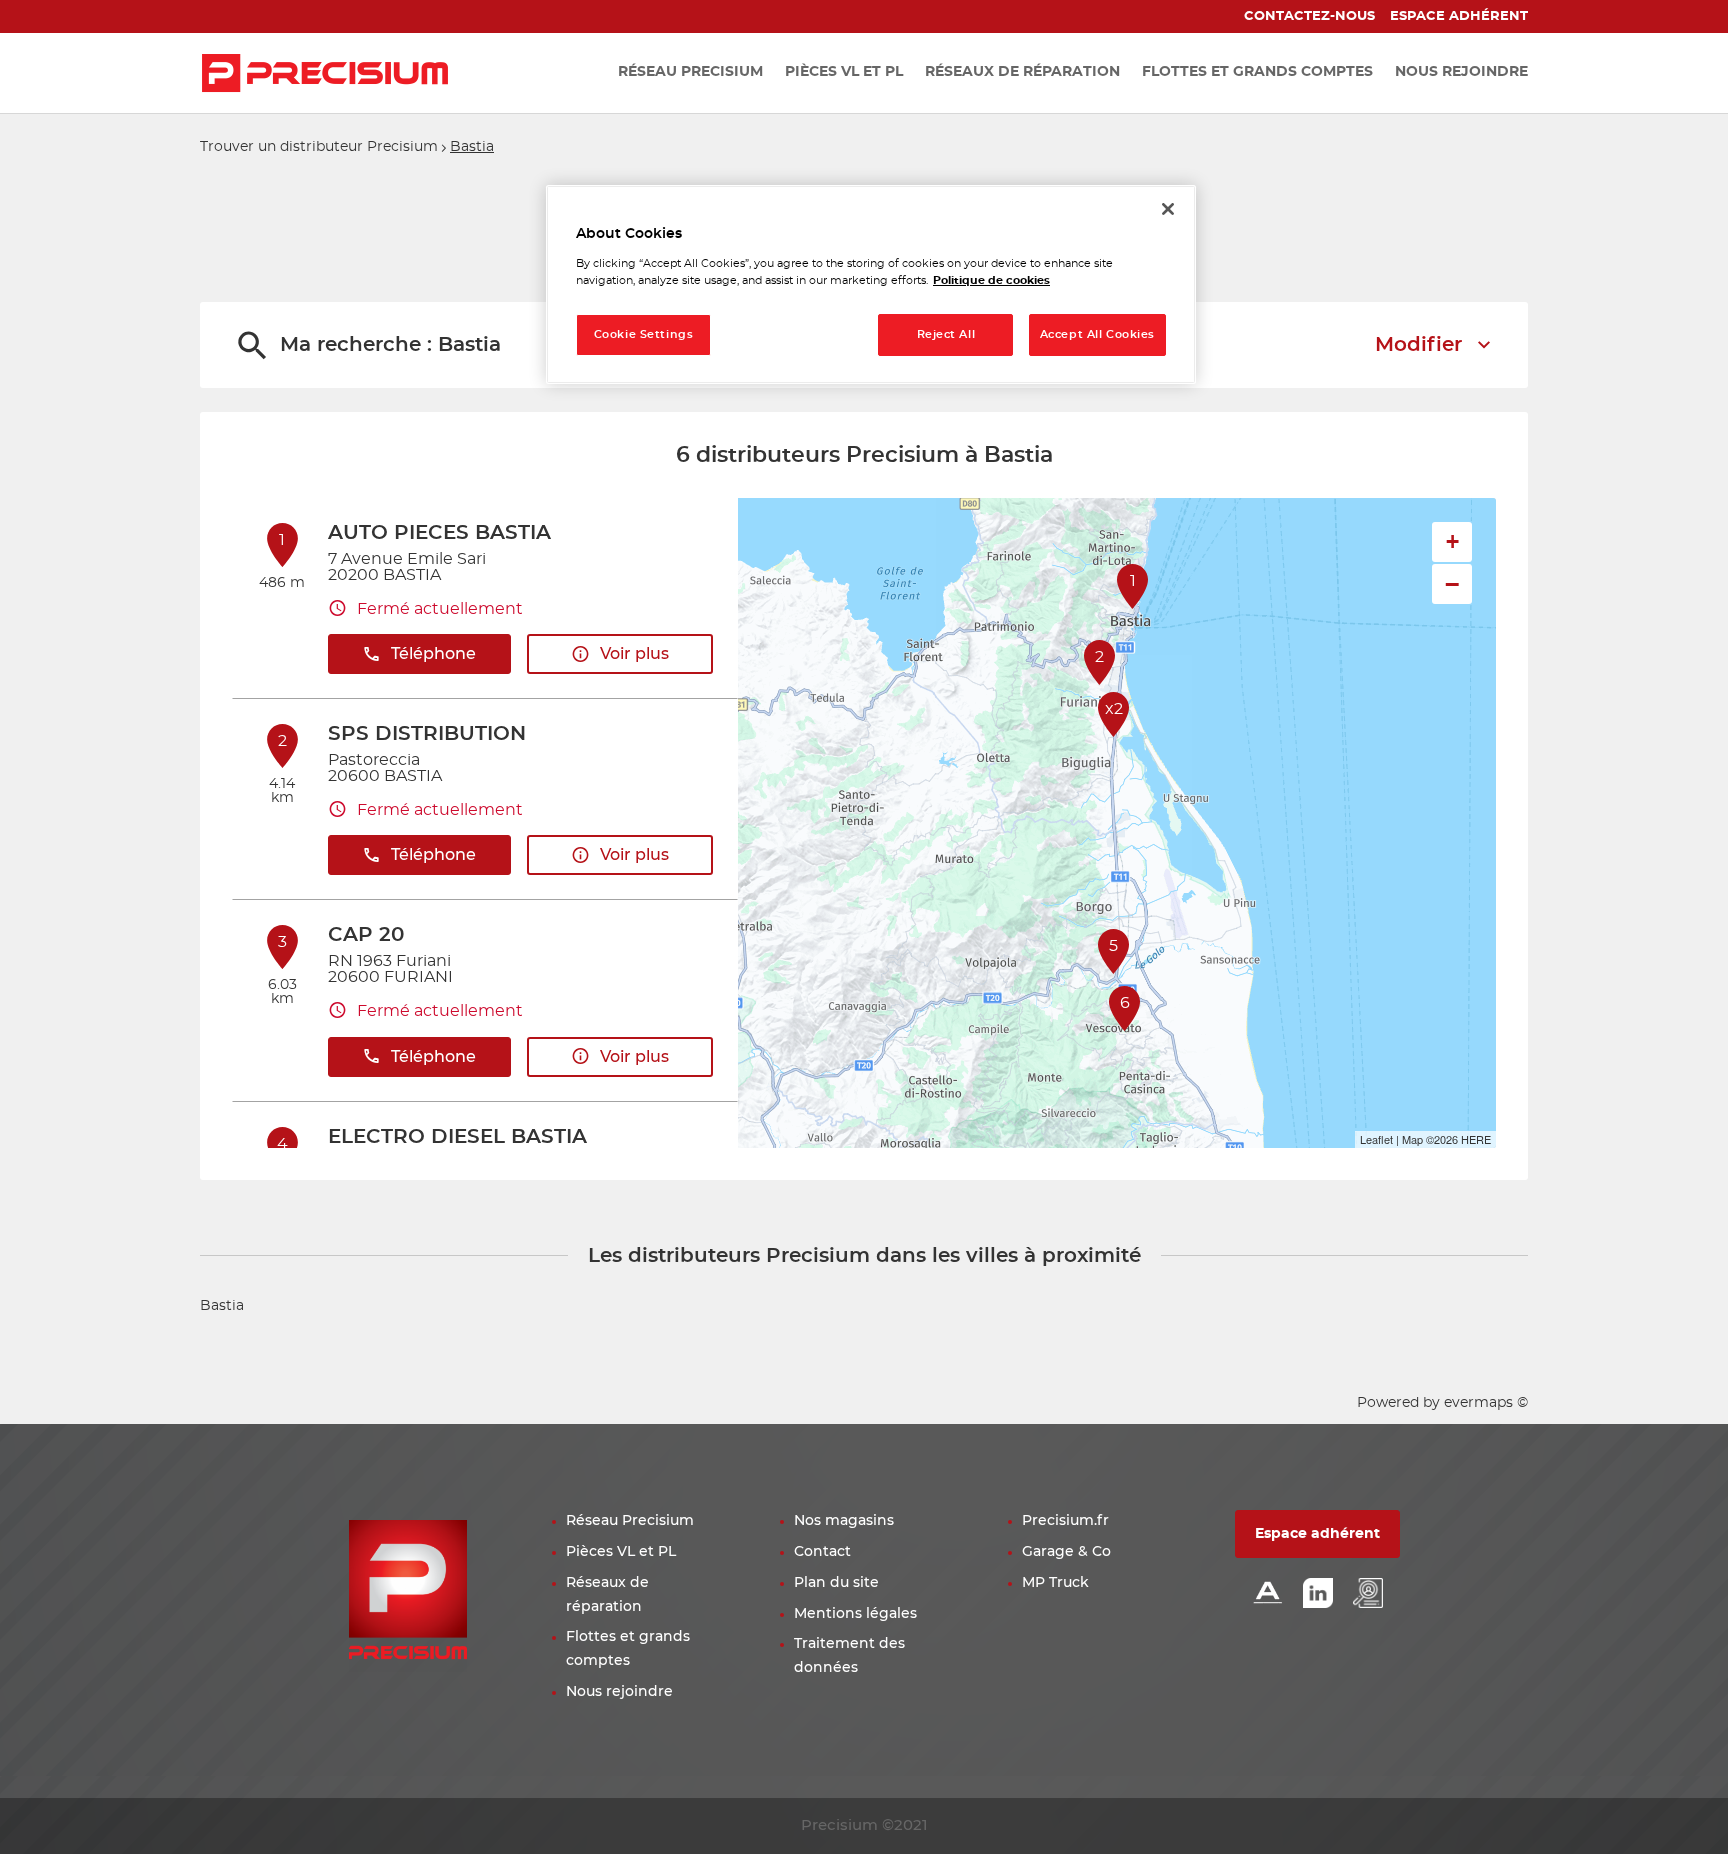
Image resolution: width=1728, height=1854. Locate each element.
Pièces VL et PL (621, 1552)
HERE (1476, 1139)
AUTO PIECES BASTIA (439, 533)
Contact (822, 1552)
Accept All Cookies (1097, 334)
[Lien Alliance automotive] (1268, 1594)
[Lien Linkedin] (1318, 1594)
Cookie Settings (644, 334)
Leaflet (1376, 1139)
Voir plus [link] (634, 654)
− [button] (1452, 584)
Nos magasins (844, 1521)
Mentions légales (855, 1614)
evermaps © (1486, 1403)
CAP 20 (366, 935)
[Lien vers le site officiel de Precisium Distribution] (325, 73)
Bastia (222, 1306)
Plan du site (836, 1583)
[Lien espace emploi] (1368, 1594)
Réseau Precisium (630, 1521)
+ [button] (1452, 541)
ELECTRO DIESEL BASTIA (457, 1137)
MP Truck (1055, 1583)
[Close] (1168, 209)
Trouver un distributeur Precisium (319, 147)
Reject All (946, 334)
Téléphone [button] (433, 654)
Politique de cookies (991, 280)
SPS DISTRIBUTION (427, 734)
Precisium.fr (1065, 1521)
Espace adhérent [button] (1317, 1534)
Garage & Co (1066, 1552)
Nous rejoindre (619, 1692)
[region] (871, 284)
